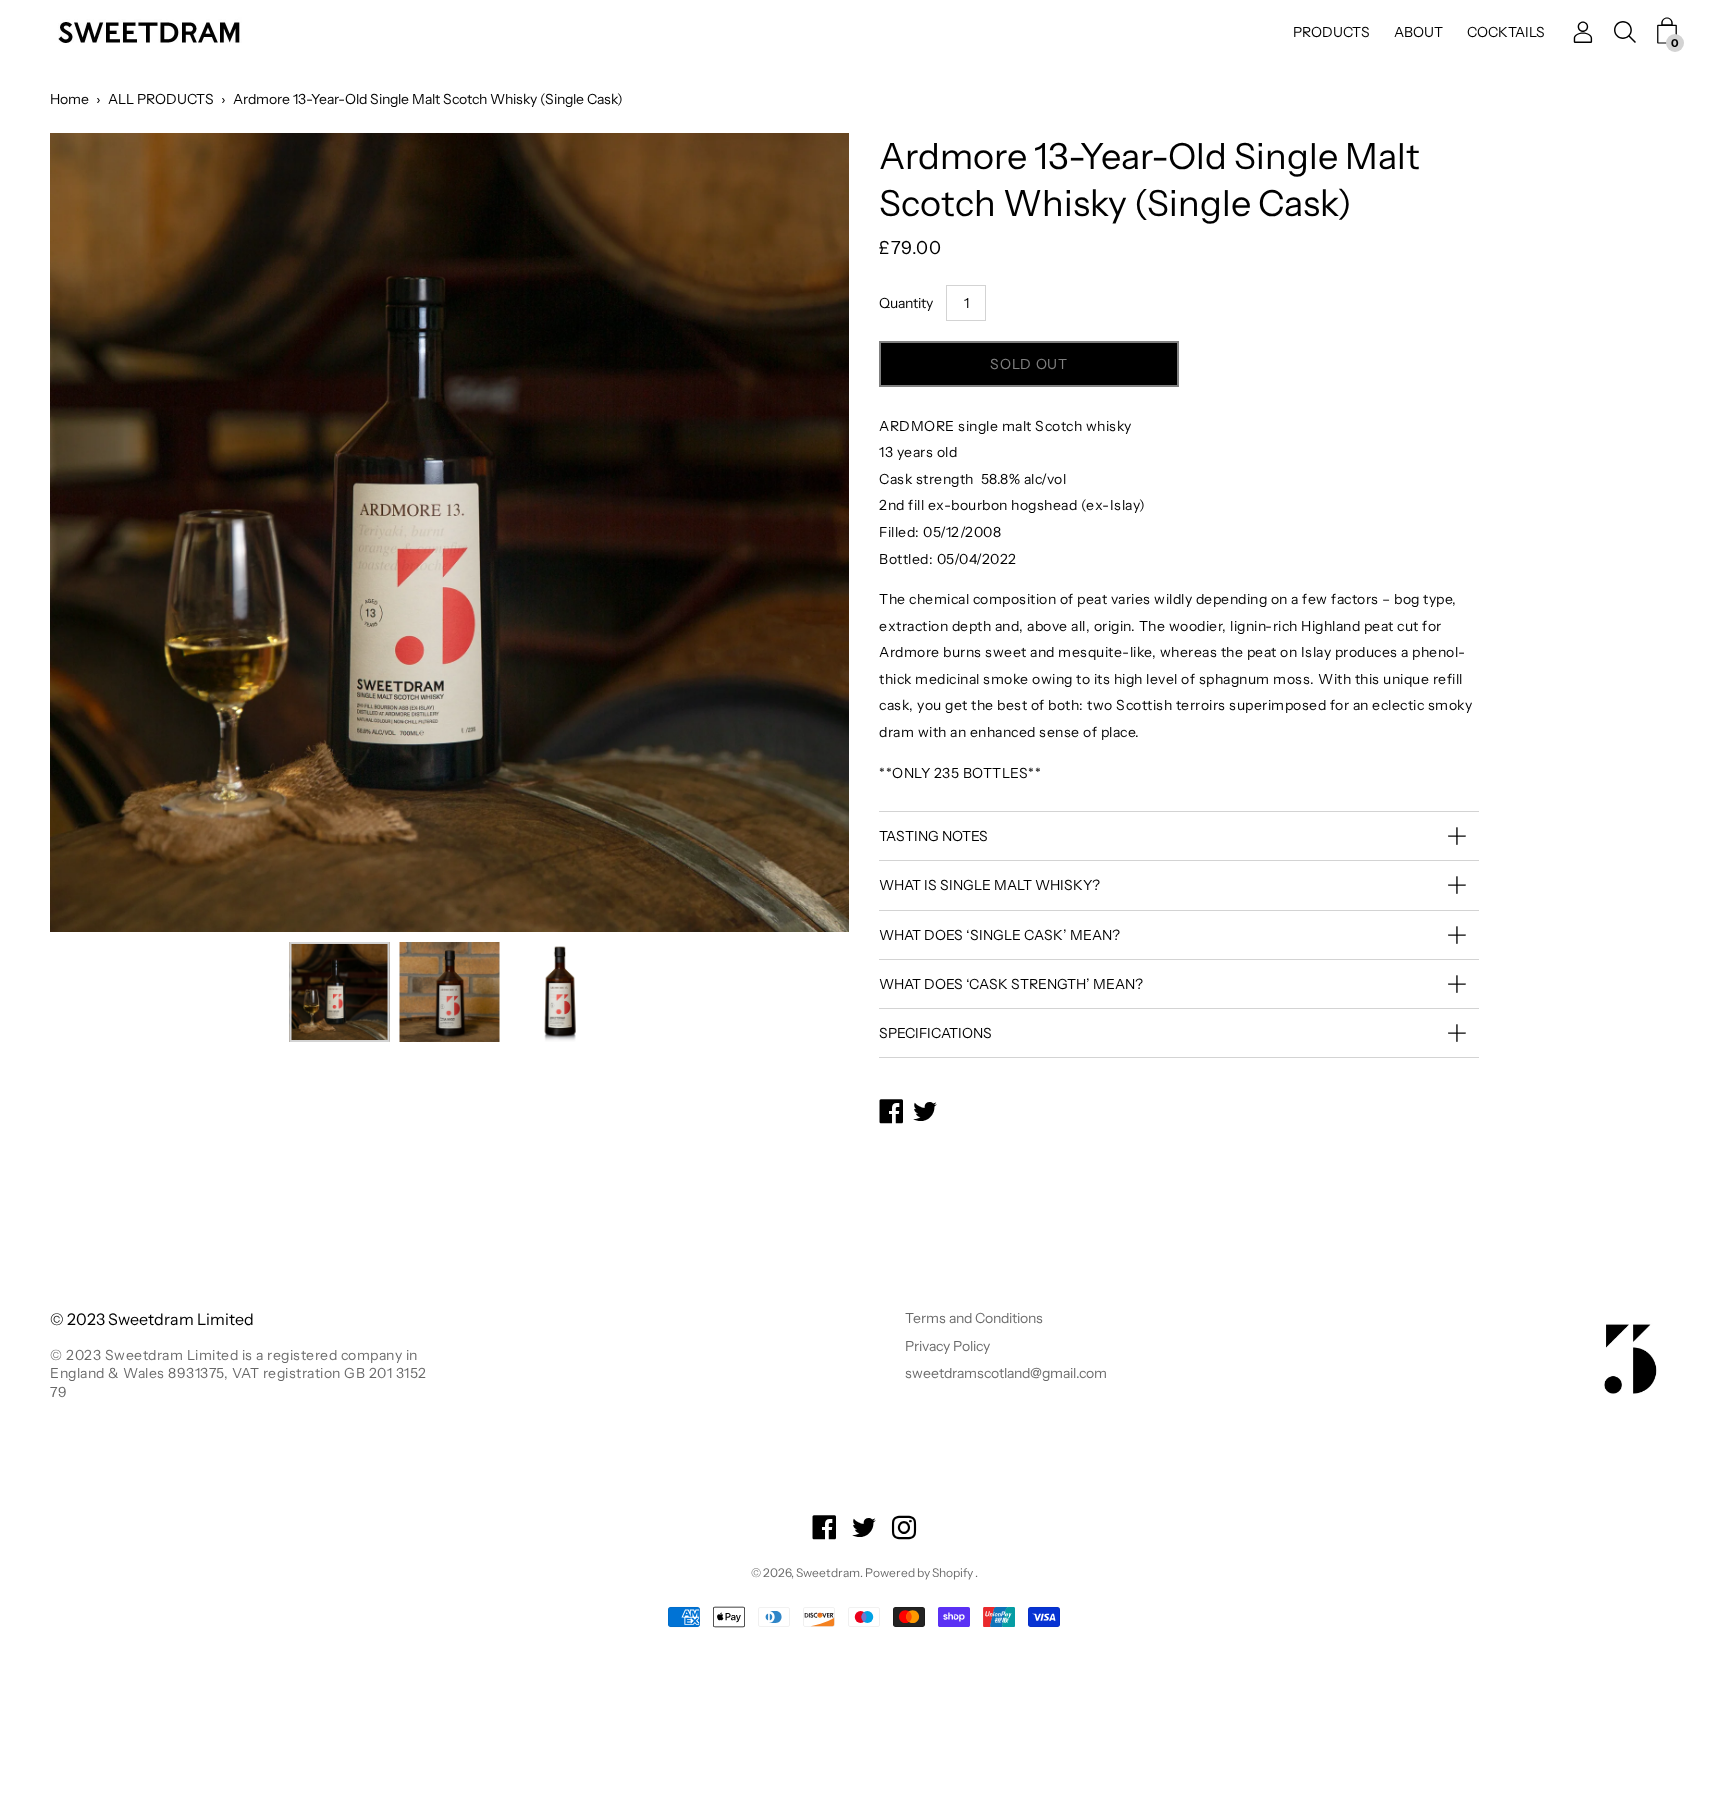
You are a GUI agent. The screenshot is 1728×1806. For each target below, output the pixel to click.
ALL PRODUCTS (161, 99)
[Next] (799, 533)
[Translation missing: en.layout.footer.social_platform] (824, 1529)
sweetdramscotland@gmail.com (1006, 1373)
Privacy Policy (947, 1346)
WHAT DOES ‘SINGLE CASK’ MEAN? (999, 935)
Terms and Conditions (974, 1318)
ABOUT (1418, 32)
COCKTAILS (1506, 32)
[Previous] (100, 533)
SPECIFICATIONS (935, 1033)
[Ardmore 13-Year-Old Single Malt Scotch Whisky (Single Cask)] (340, 992)
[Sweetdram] (150, 32)
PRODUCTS (1331, 32)
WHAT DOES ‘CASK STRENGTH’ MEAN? (1011, 984)
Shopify (952, 1572)
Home (69, 99)
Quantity (906, 303)
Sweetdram (828, 1572)
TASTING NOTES (933, 836)
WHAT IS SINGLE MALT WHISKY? (989, 885)
